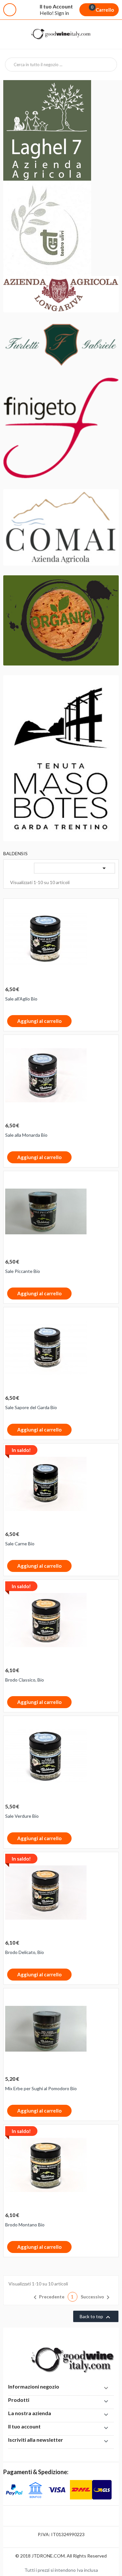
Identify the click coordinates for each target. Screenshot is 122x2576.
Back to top (96, 2317)
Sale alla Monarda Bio (26, 1135)
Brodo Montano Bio (25, 2225)
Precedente (48, 2297)
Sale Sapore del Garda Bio (31, 1407)
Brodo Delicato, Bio (25, 1952)
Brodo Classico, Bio (25, 1680)
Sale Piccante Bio (23, 1271)
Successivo (96, 2297)
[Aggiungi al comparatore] (76, 1022)
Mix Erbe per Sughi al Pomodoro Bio (41, 2088)
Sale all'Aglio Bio (21, 999)
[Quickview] (111, 907)
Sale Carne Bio (20, 1544)
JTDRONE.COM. (49, 2556)
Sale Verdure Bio (22, 1816)
